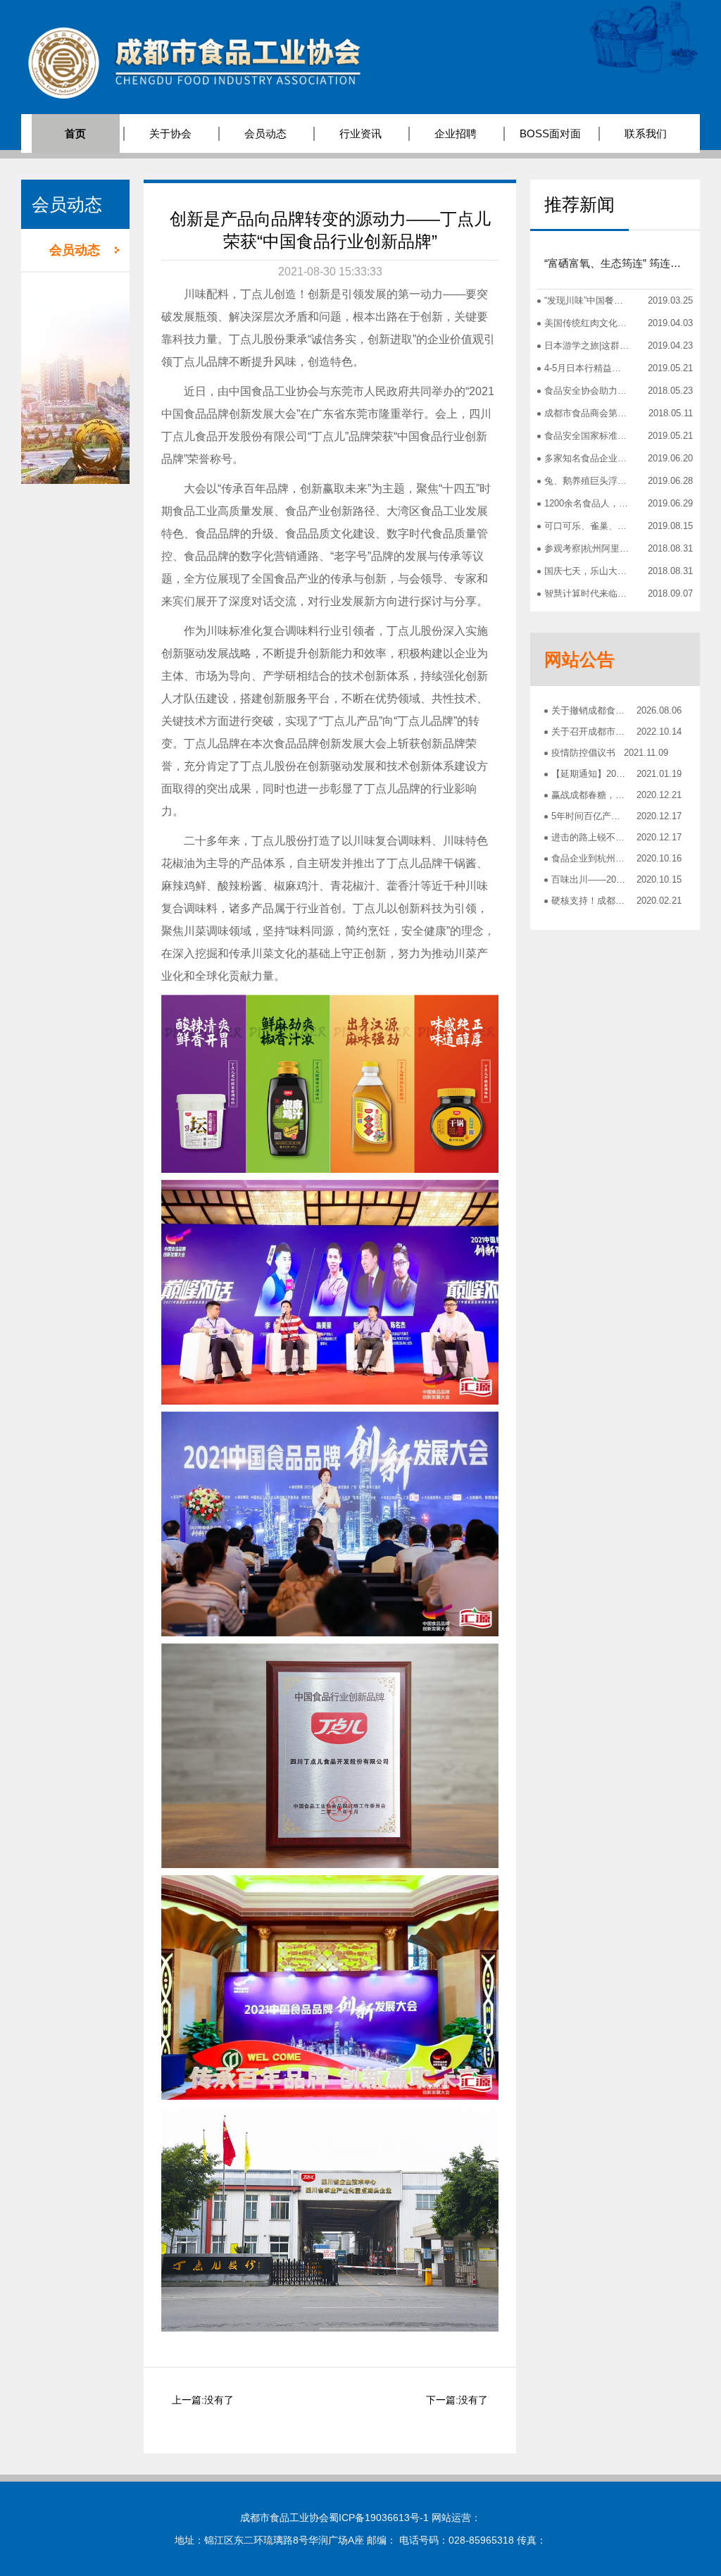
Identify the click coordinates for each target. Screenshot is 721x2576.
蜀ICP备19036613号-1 (379, 2518)
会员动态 (75, 250)
